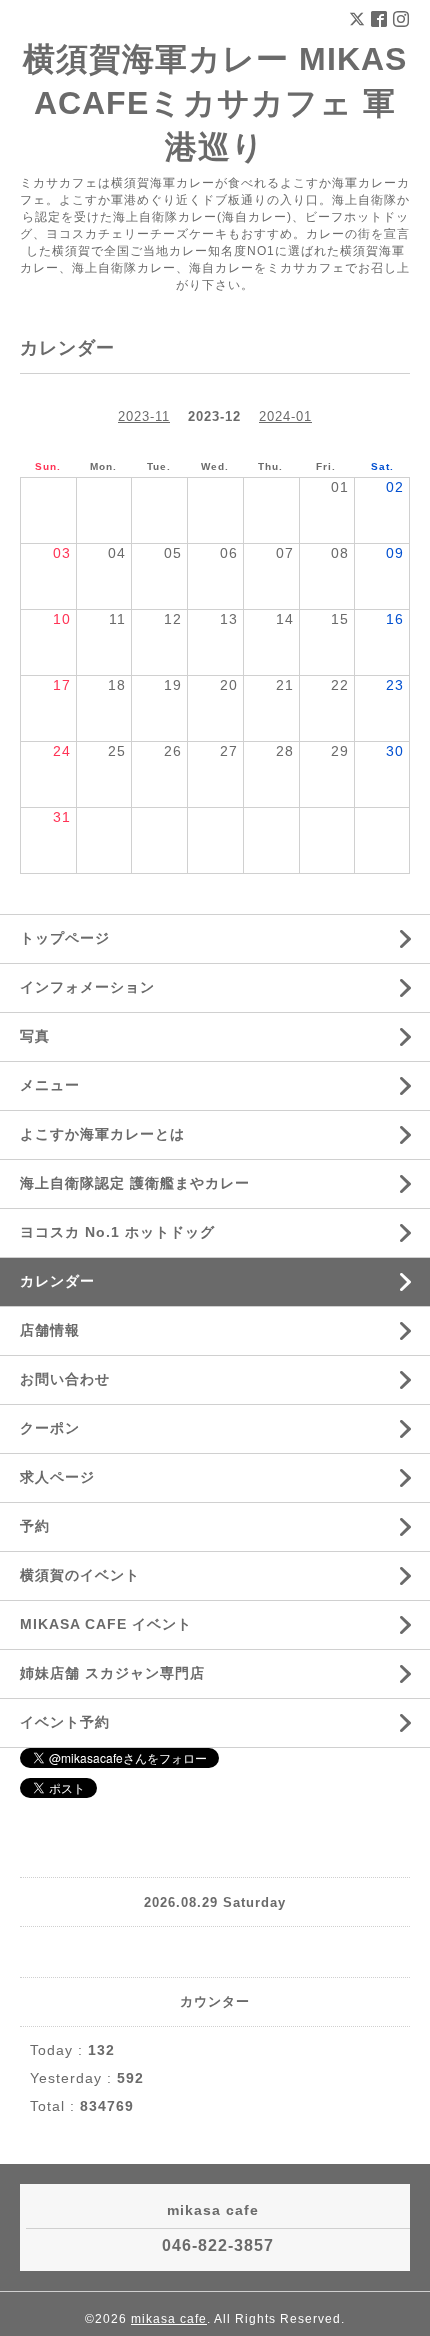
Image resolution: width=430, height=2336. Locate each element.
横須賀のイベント (80, 1575)
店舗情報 (50, 1330)
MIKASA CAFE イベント (106, 1624)
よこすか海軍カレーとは (102, 1134)
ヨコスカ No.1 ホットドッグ (117, 1232)
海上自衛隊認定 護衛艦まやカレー (135, 1183)
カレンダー (57, 1281)
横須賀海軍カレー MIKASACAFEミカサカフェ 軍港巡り (215, 103)
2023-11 (144, 416)
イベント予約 (65, 1722)
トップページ (65, 938)
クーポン (50, 1428)
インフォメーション (87, 987)
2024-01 (285, 416)
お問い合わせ (65, 1379)
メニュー (50, 1085)
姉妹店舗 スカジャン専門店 (112, 1673)
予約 (35, 1526)
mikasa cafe (169, 2319)
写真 (35, 1036)
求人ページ (57, 1477)
